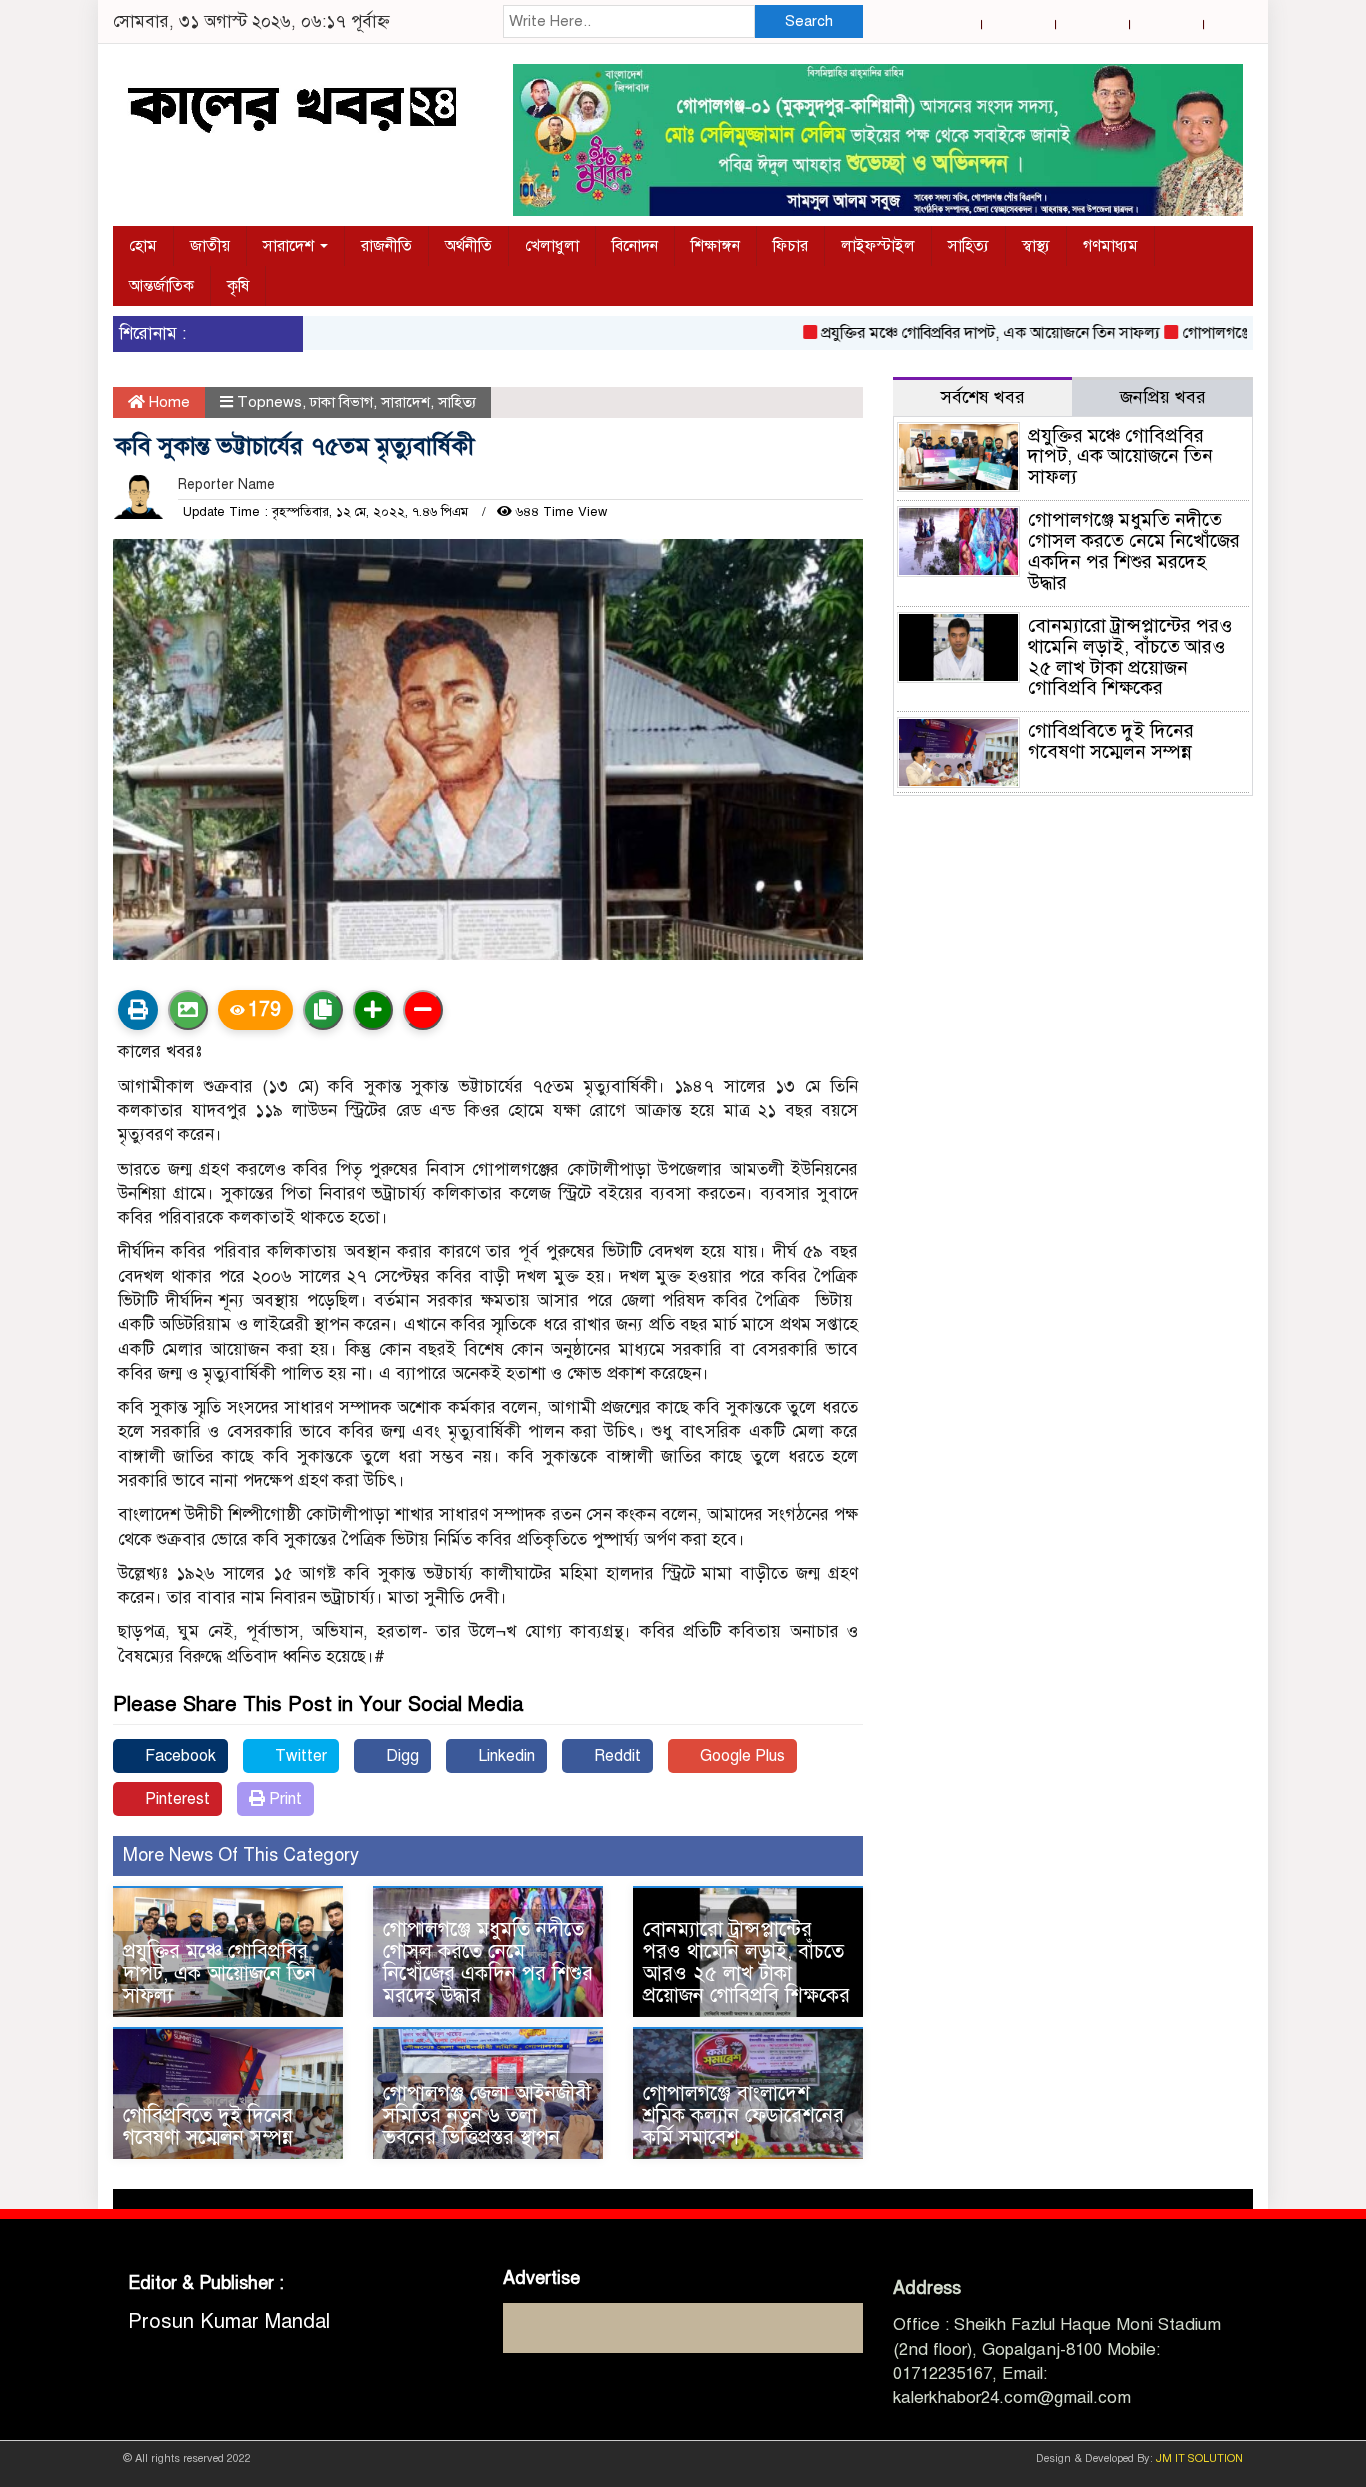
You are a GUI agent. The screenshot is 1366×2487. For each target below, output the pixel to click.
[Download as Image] (188, 1010)
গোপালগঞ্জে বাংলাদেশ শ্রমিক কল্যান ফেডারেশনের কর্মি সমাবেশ (743, 2115)
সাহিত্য (968, 246)
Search (809, 21)
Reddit (615, 1756)
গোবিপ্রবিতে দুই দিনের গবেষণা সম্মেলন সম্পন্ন (208, 2126)
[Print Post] (138, 1010)
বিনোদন (635, 246)
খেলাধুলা (552, 246)
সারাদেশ (290, 246)
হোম (143, 246)
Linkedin (504, 1756)
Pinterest (175, 1799)
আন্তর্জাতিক (161, 286)
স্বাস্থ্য (1036, 246)
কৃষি (238, 286)
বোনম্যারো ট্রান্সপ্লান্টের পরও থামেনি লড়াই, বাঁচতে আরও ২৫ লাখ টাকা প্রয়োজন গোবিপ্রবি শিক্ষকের (746, 1962)
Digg (400, 1756)
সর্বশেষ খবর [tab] (983, 397)
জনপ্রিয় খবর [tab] (1163, 397)
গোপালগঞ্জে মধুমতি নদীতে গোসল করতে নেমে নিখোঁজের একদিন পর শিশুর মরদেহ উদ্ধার (488, 1962)
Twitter (299, 1756)
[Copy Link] (323, 1010)
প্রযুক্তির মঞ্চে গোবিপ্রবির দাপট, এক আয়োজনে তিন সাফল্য (945, 333)
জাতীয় (210, 246)
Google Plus (740, 1756)
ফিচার (790, 246)
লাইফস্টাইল (878, 246)
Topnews (269, 402)
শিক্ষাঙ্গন (715, 246)
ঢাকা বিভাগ (341, 402)
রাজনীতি (386, 246)
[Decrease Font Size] (423, 1010)
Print (283, 1799)
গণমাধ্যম (1110, 246)
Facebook (178, 1756)
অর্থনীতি (468, 246)
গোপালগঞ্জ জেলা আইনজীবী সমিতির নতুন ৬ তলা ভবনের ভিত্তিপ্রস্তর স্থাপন (487, 2115)
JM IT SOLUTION (1199, 2458)
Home (167, 402)
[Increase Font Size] (373, 1010)
